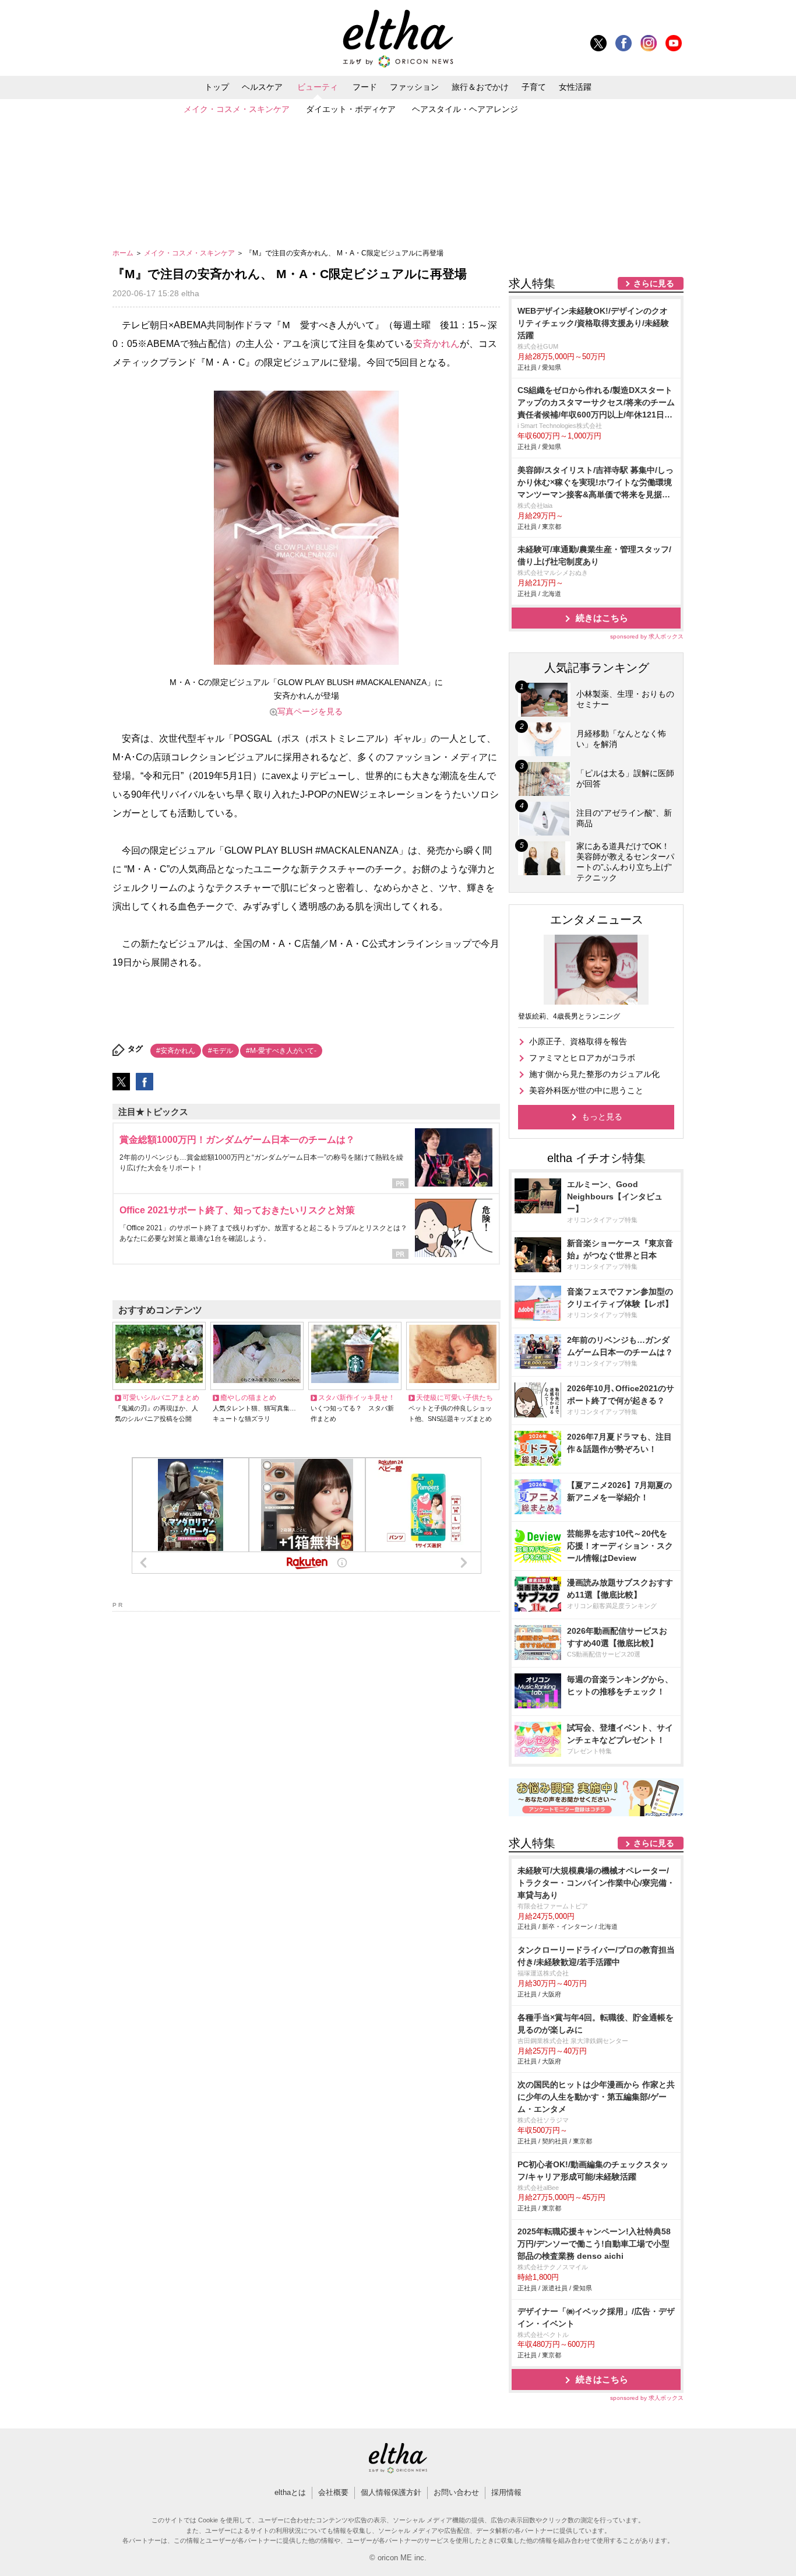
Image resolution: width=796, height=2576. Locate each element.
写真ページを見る (310, 711)
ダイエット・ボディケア (351, 109)
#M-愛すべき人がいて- (281, 1051)
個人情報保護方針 (391, 2492)
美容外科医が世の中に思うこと (586, 1090)
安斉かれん (436, 344)
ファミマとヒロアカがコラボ (582, 1058)
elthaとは (290, 2492)
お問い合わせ (456, 2492)
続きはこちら (602, 618)
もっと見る (602, 1117)
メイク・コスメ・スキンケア (237, 109)
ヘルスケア (262, 87)
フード (365, 87)
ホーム (124, 253)
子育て (534, 87)
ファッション (414, 87)
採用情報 (506, 2492)
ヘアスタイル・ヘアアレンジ (465, 109)
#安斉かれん (176, 1051)
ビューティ (318, 87)
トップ (217, 87)
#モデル (221, 1051)
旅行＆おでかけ (480, 87)
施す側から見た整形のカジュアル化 (594, 1074)
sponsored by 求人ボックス (647, 636)
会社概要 (333, 2492)
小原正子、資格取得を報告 (578, 1041)
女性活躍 (575, 87)
